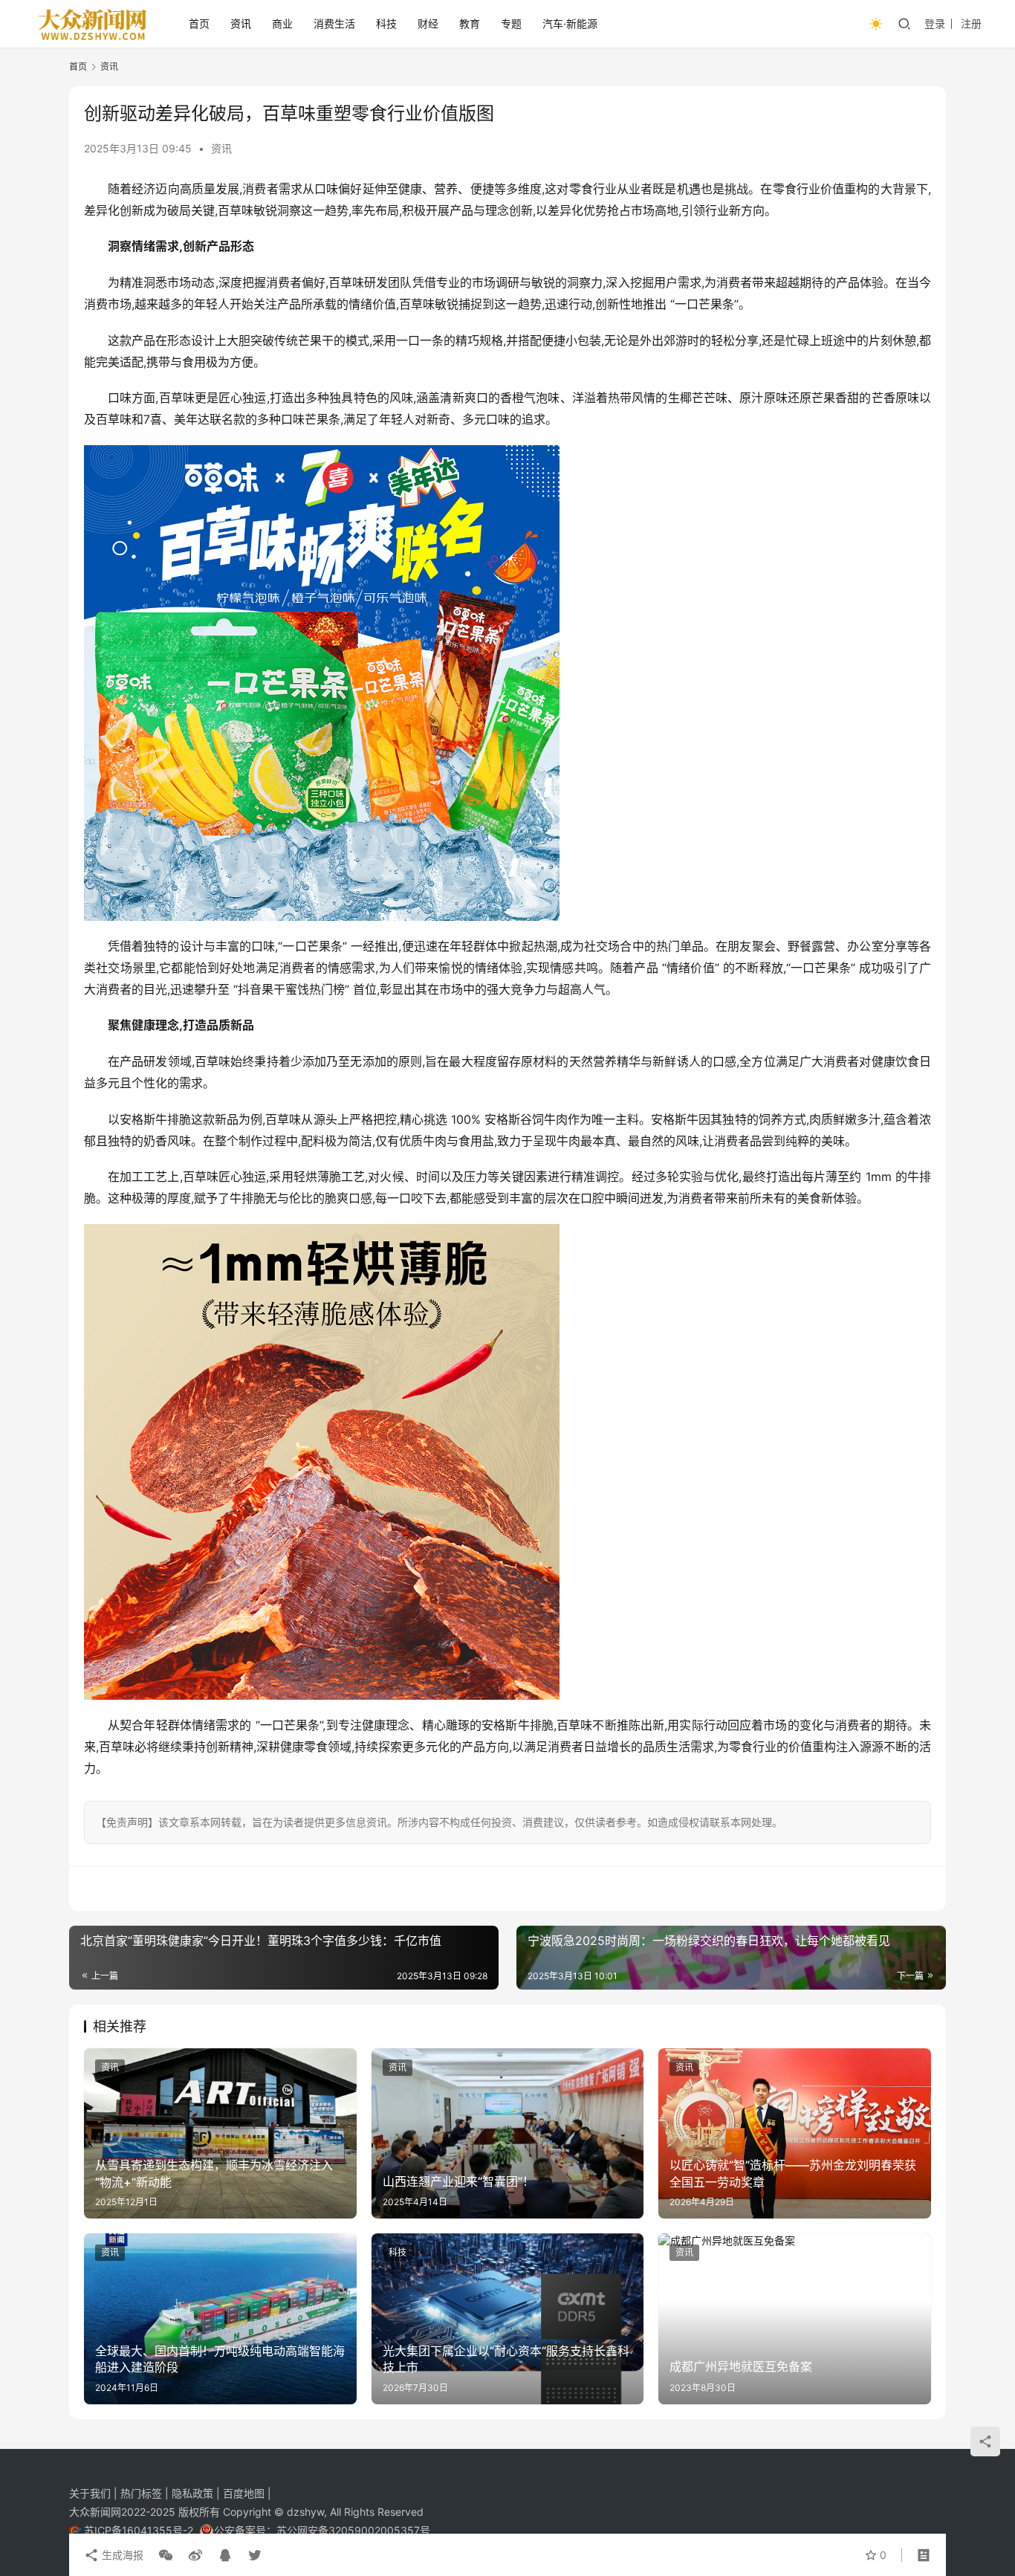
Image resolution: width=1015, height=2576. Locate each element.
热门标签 (143, 2493)
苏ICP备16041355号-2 (140, 2530)
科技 (386, 23)
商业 (282, 23)
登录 (935, 23)
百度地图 (244, 2493)
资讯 (241, 23)
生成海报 (121, 2555)
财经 (428, 23)
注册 (971, 23)
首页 (199, 23)
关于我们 (91, 2493)
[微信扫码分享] (166, 2555)
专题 (511, 23)
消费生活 (334, 23)
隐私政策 (194, 2493)
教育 (470, 23)
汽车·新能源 (570, 23)
